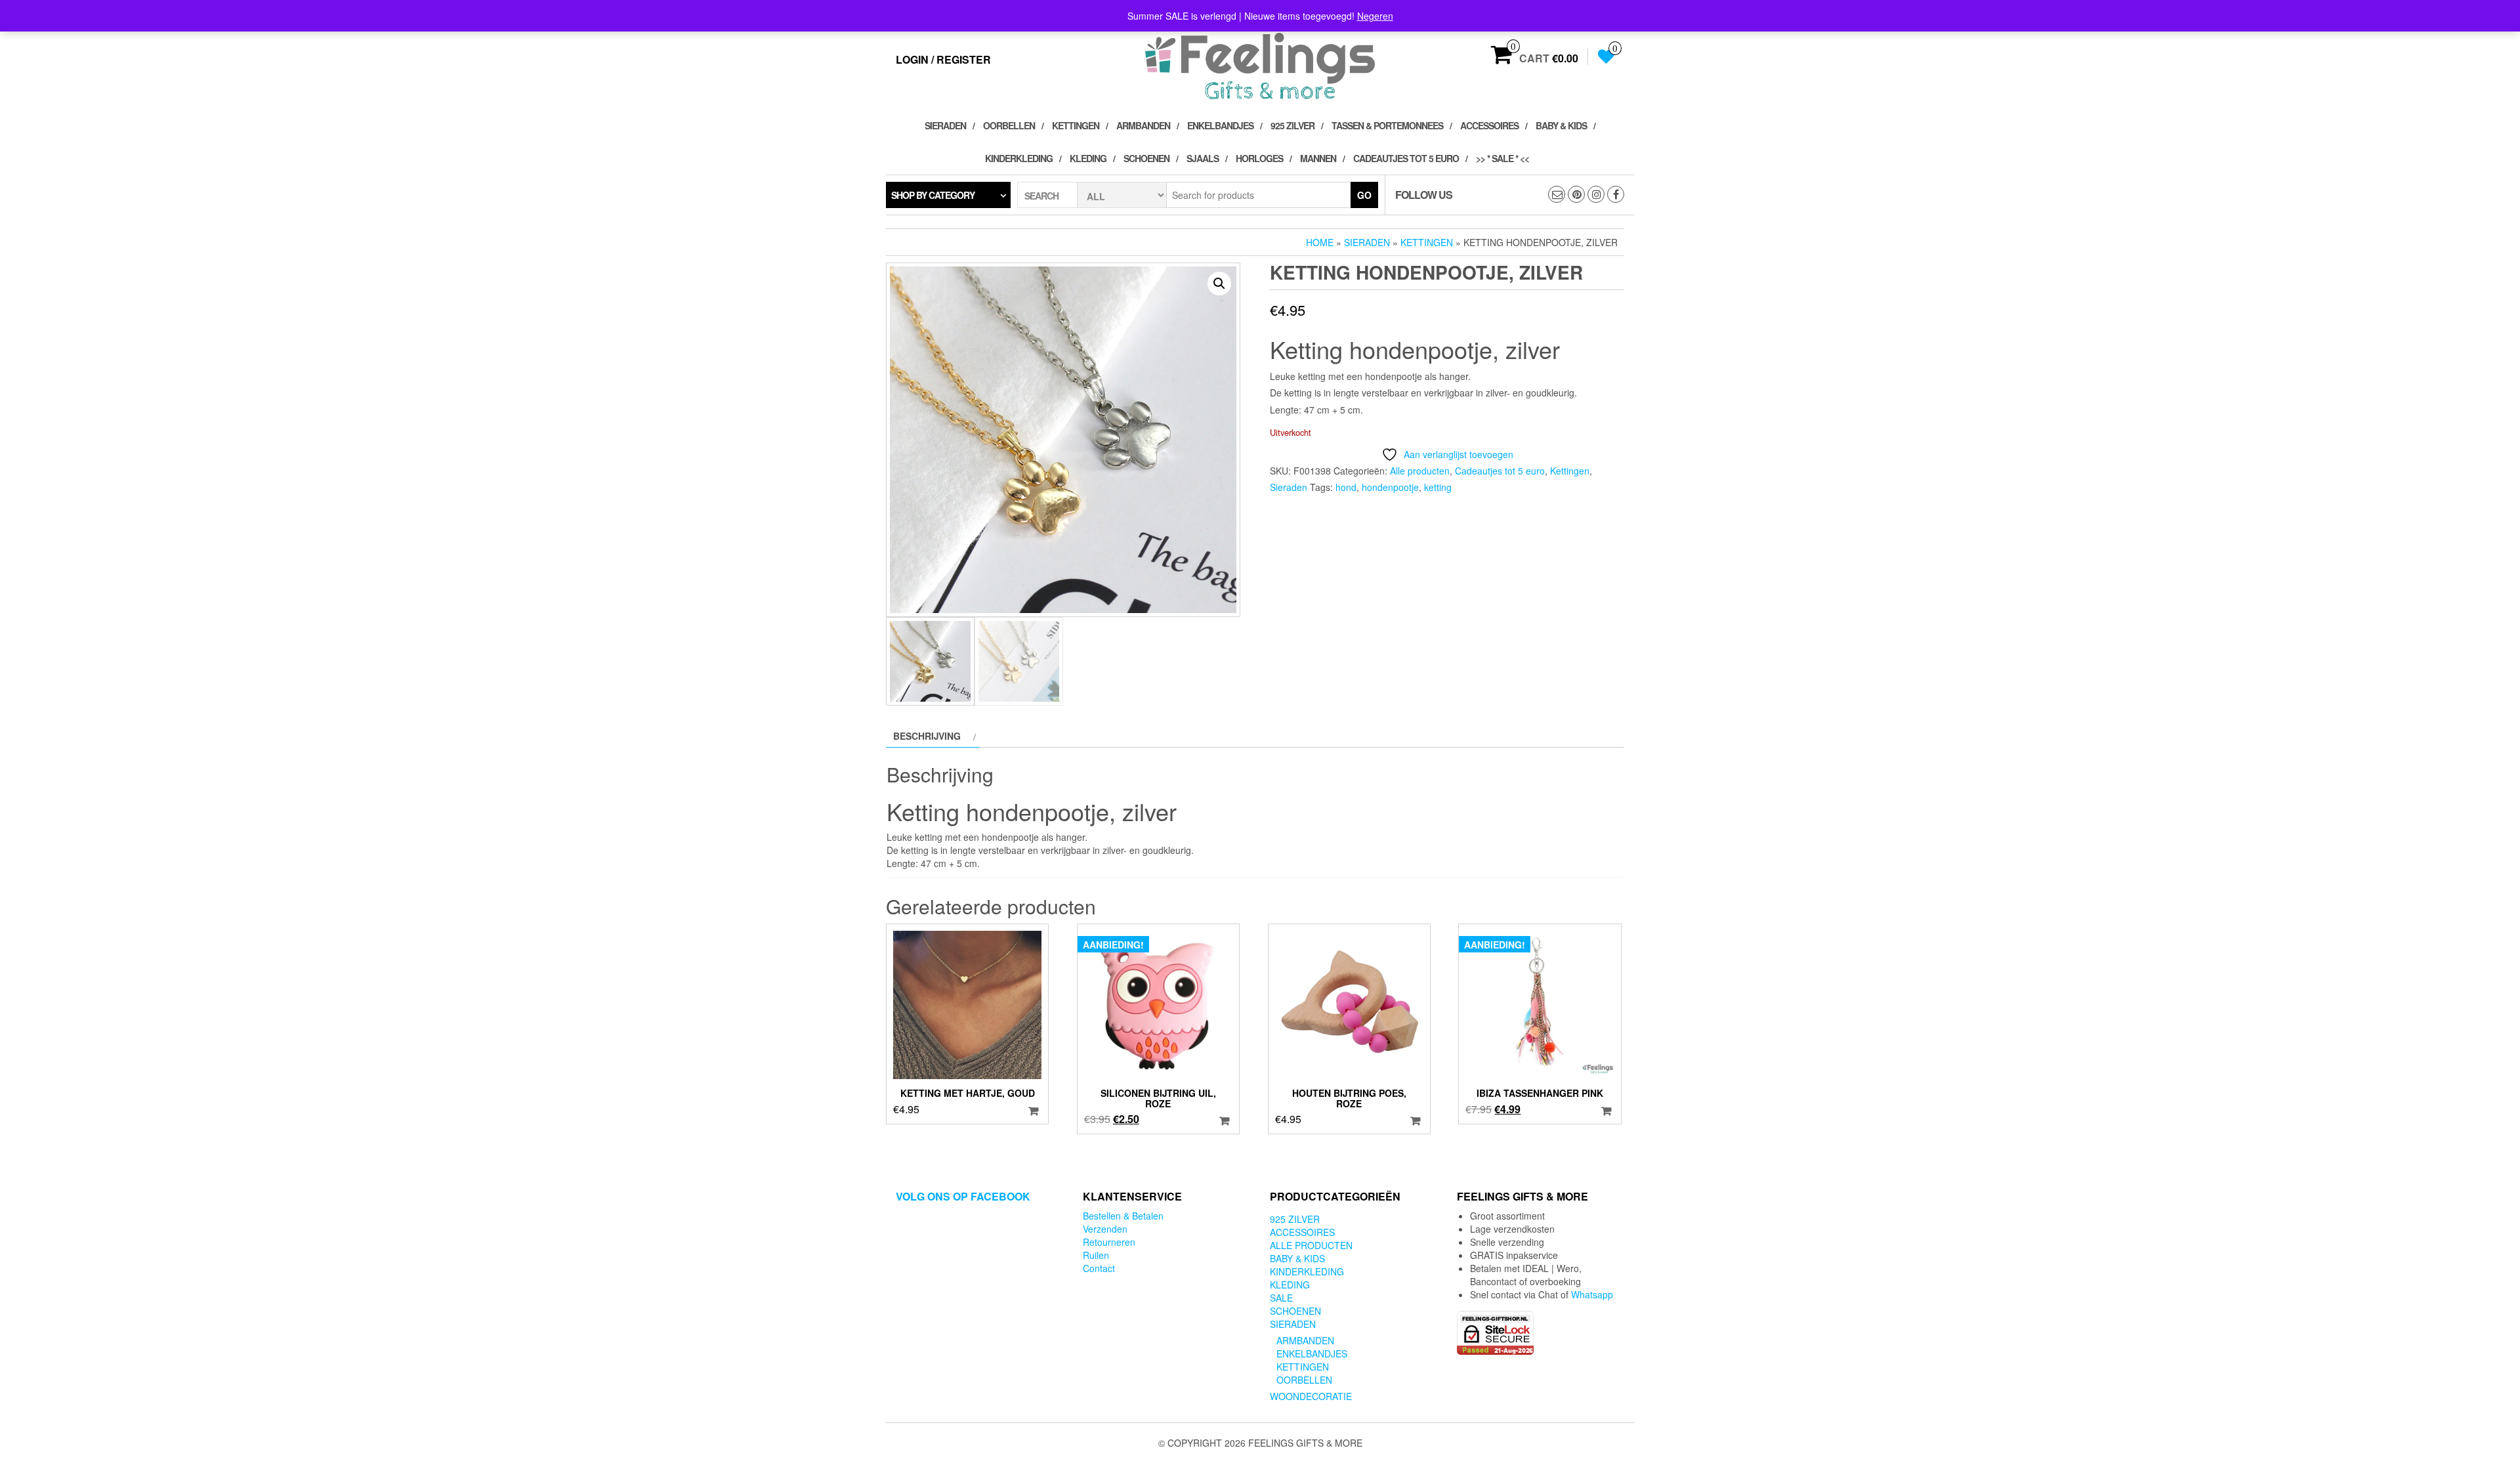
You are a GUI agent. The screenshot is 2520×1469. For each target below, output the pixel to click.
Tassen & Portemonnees (1387, 125)
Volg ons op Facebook (963, 1196)
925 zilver (1292, 125)
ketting (1438, 487)
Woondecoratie (1311, 1396)
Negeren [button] (1375, 16)
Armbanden (1143, 125)
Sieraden (945, 125)
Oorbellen (1009, 125)
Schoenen (1146, 158)
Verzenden (1105, 1229)
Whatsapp (1592, 1294)
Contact (1099, 1268)
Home (1320, 242)
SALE (1281, 1298)
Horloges (1259, 158)
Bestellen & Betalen (1123, 1216)
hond (1346, 487)
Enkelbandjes (1220, 125)
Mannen (1318, 158)
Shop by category (933, 195)
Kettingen (1076, 125)
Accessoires (1489, 125)
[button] (1219, 284)
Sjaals (1203, 158)
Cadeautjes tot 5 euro (1406, 158)
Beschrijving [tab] (927, 736)
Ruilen (1096, 1255)
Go (1364, 195)
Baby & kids (1561, 125)
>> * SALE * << (1502, 158)
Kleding (1088, 158)
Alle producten (1420, 471)
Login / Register (943, 59)
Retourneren (1109, 1242)
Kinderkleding (1019, 158)
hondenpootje (1390, 487)
